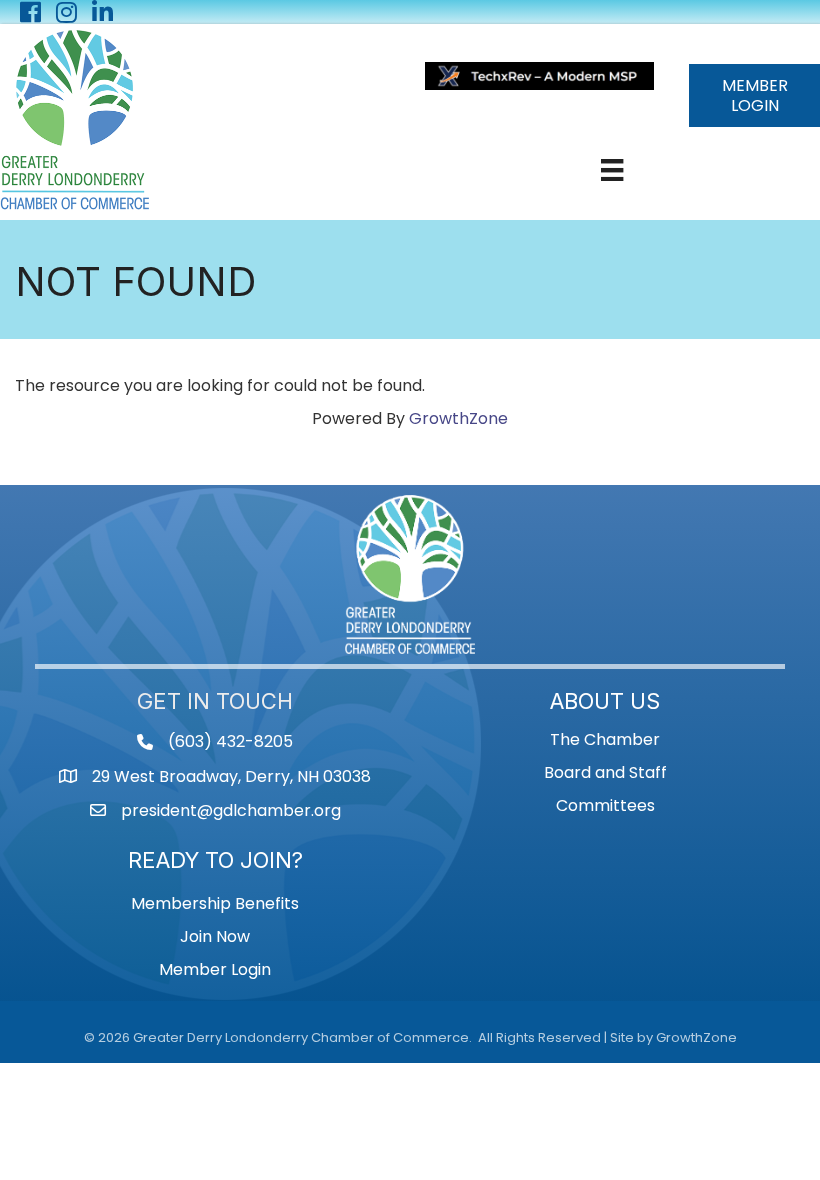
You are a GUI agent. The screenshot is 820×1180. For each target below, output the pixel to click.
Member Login (215, 969)
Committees (605, 805)
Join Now (215, 936)
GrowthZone (458, 418)
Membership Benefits (215, 903)
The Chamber (605, 739)
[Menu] (612, 170)
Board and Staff (605, 772)
